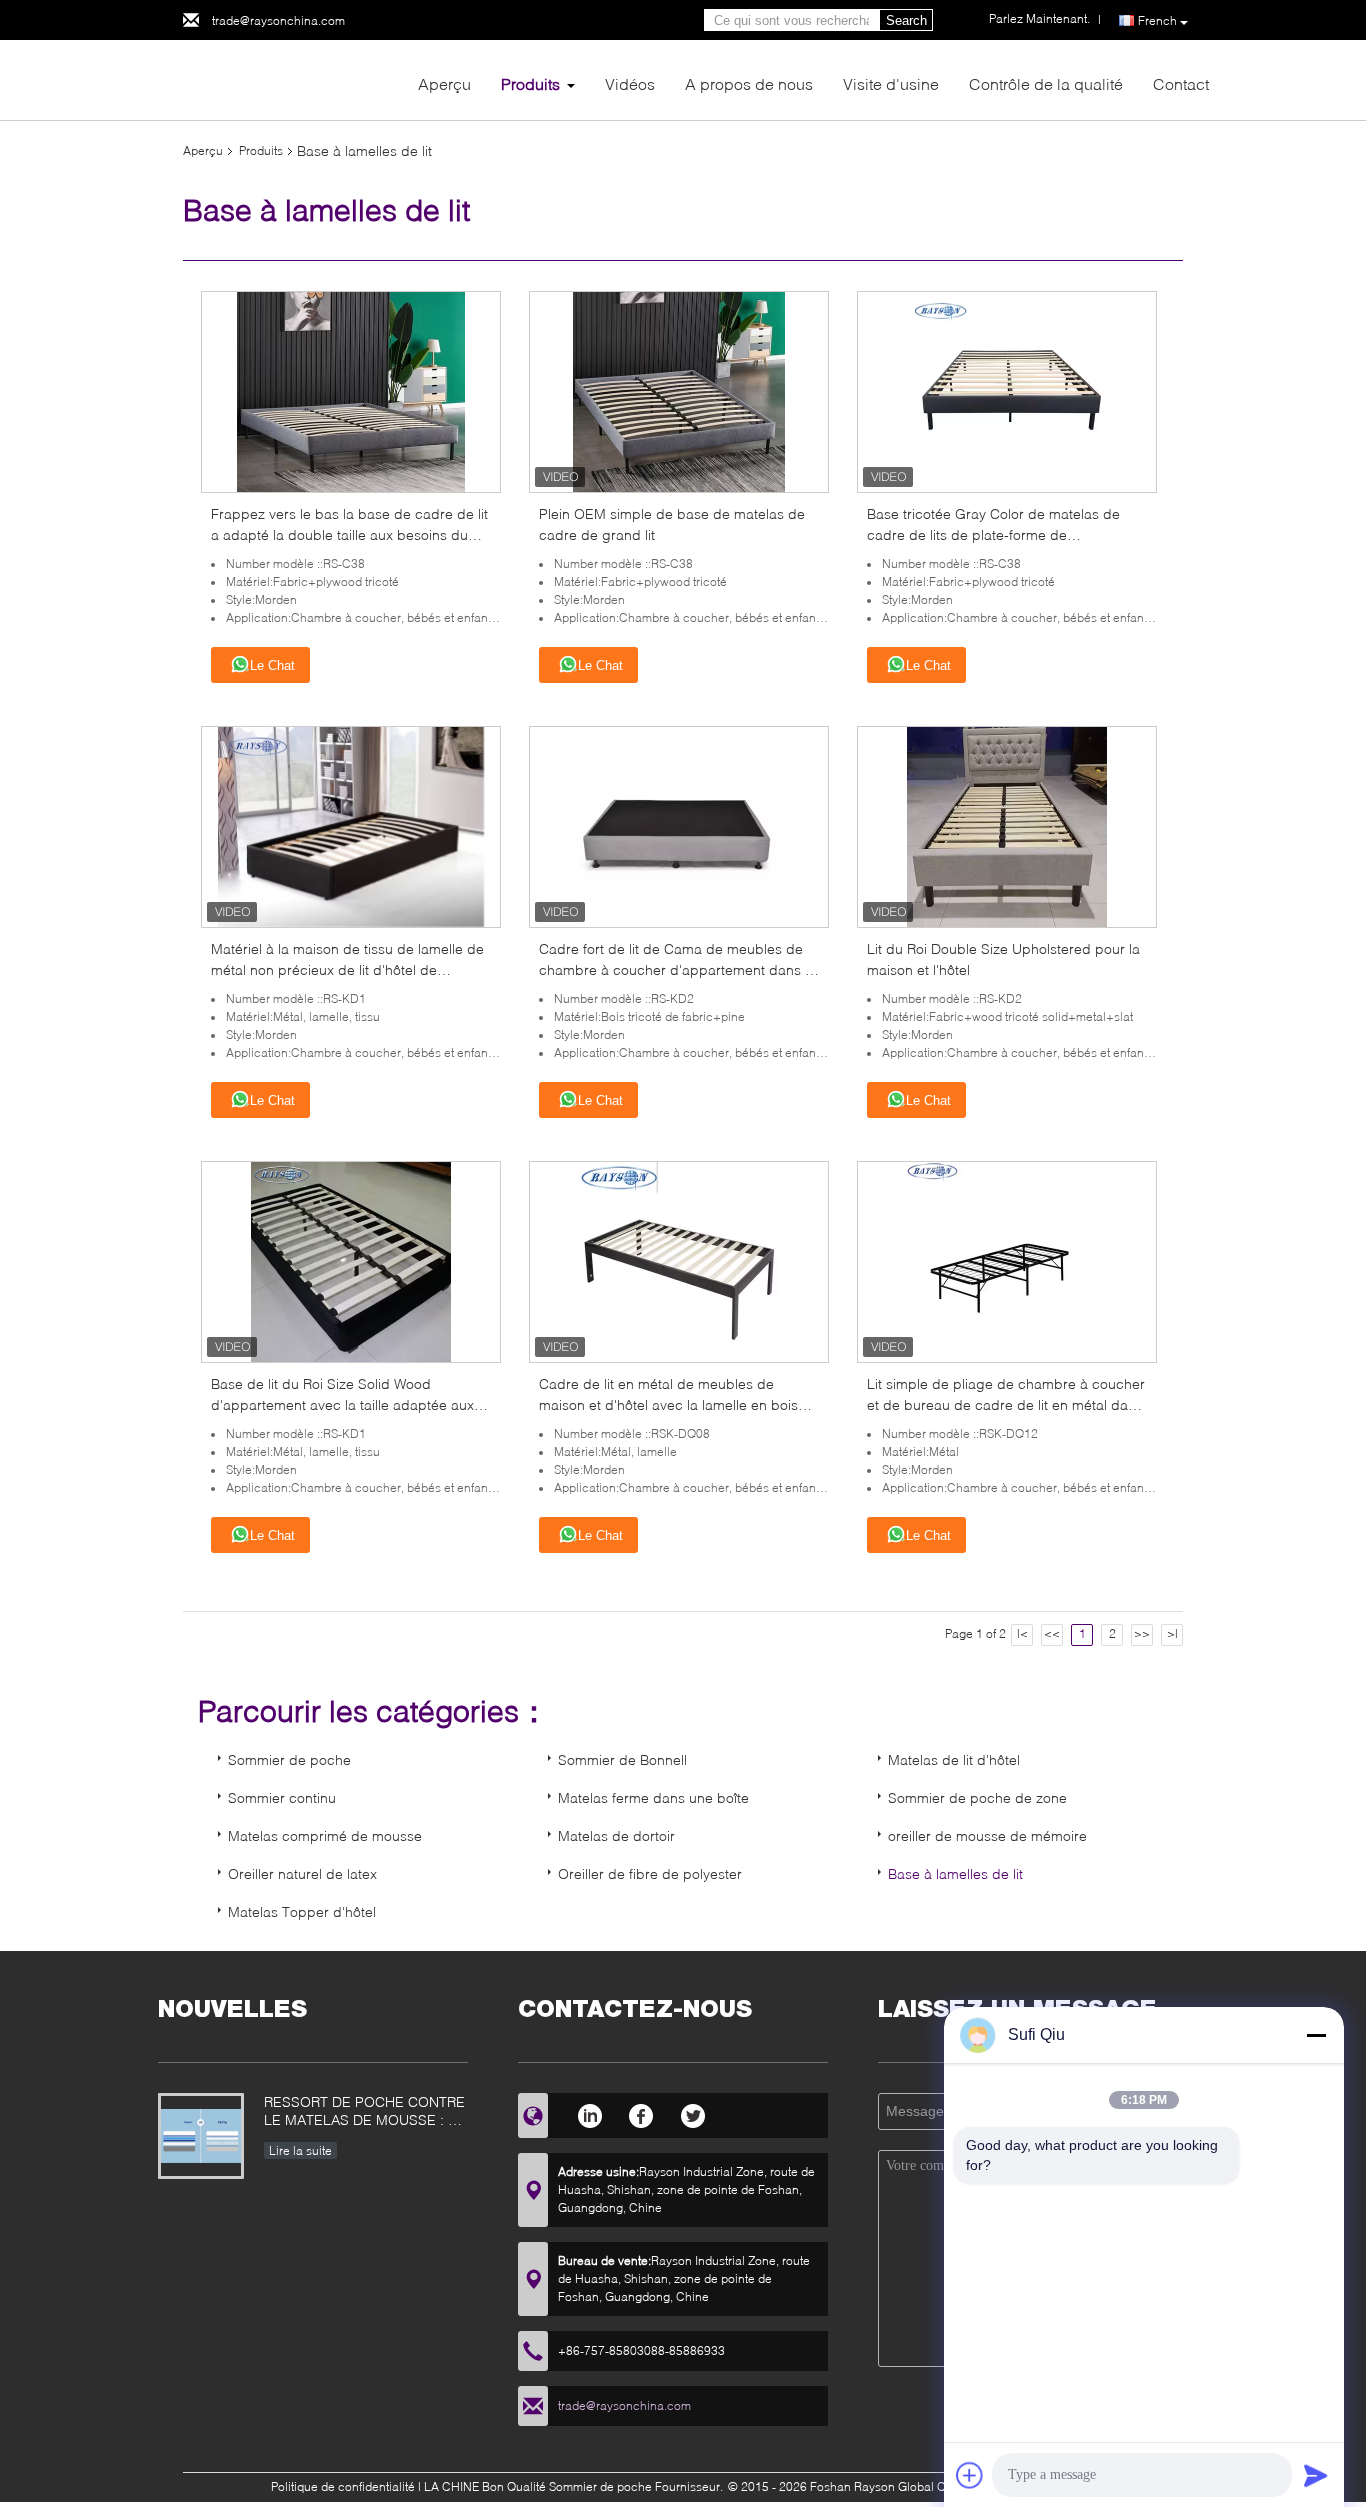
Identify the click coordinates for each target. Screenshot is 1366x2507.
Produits (530, 83)
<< (1052, 1633)
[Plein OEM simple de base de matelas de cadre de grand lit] (679, 390)
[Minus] (1316, 2035)
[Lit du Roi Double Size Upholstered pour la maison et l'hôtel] (1007, 825)
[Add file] (970, 2475)
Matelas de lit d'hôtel (954, 1759)
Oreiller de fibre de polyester (650, 1873)
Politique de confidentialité (343, 2486)
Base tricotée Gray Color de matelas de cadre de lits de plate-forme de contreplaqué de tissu (993, 534)
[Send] (1316, 2475)
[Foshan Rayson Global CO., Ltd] (293, 78)
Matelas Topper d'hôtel (302, 1911)
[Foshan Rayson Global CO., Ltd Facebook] (641, 2113)
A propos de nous (749, 83)
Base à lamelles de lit (955, 1873)
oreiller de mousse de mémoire (987, 1835)
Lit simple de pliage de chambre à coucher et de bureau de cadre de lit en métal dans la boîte (1006, 1404)
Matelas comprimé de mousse (325, 1835)
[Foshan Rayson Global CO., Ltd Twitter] (693, 2113)
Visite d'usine (891, 83)
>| (1172, 1633)
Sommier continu (282, 1797)
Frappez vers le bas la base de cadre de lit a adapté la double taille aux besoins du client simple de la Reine (349, 534)
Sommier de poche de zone (977, 1797)
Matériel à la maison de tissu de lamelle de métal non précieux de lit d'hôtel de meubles (347, 969)
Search (906, 20)
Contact (1181, 83)
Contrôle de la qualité (1046, 83)
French (1157, 20)
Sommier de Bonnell (622, 1759)
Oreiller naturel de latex (302, 1873)
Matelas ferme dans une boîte (653, 1797)
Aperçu (444, 83)
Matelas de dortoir (616, 1835)
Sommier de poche (289, 1759)
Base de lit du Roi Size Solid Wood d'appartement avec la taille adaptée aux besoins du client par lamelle (342, 1404)
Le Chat (272, 665)
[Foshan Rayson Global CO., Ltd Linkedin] (589, 2113)
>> (1142, 1633)
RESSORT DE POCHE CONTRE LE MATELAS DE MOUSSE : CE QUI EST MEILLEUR (365, 2112)
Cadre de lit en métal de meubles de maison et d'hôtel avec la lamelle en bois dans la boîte (668, 1404)
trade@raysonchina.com (278, 20)
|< (1022, 1633)
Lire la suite (300, 2150)
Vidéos (630, 83)
